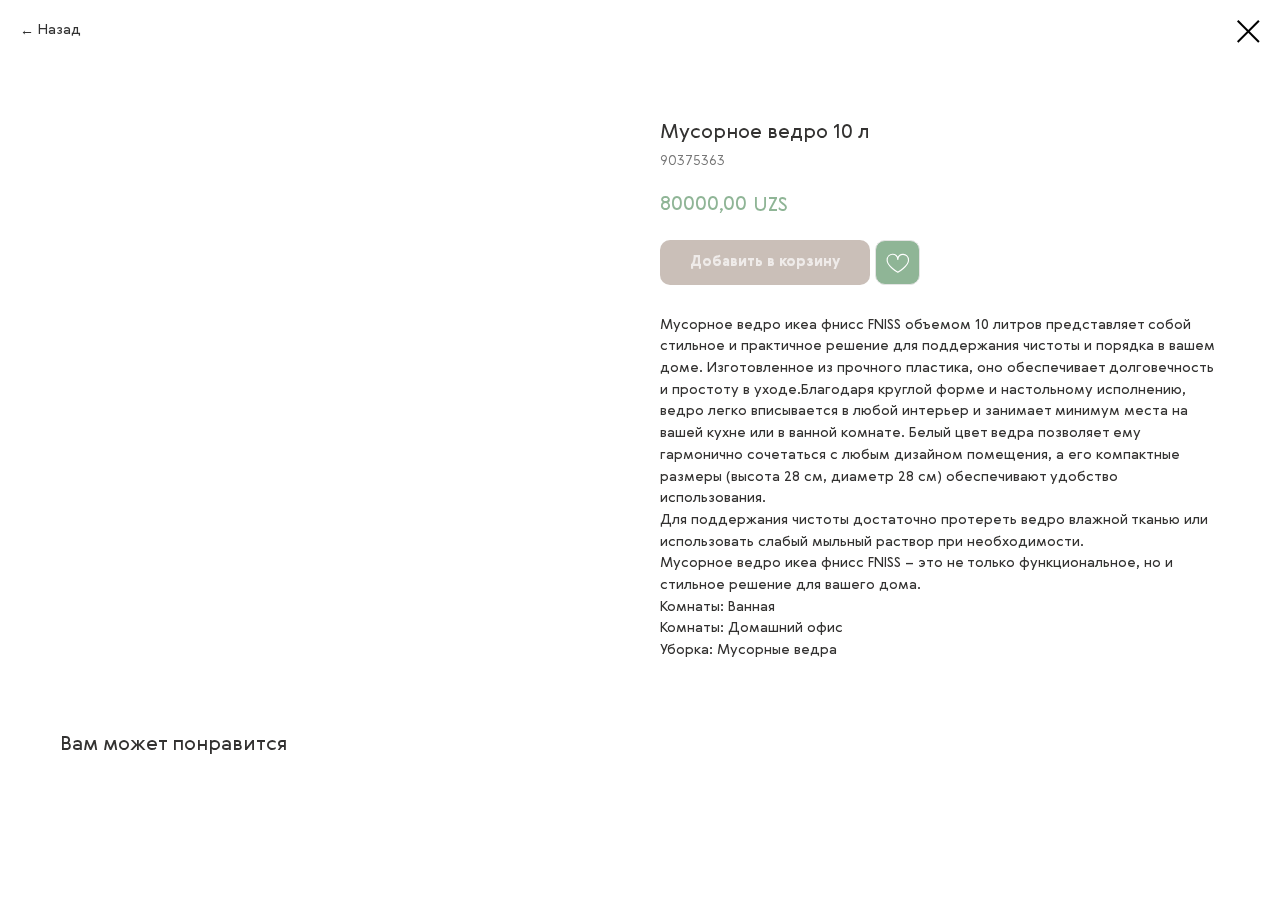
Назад (59, 30)
